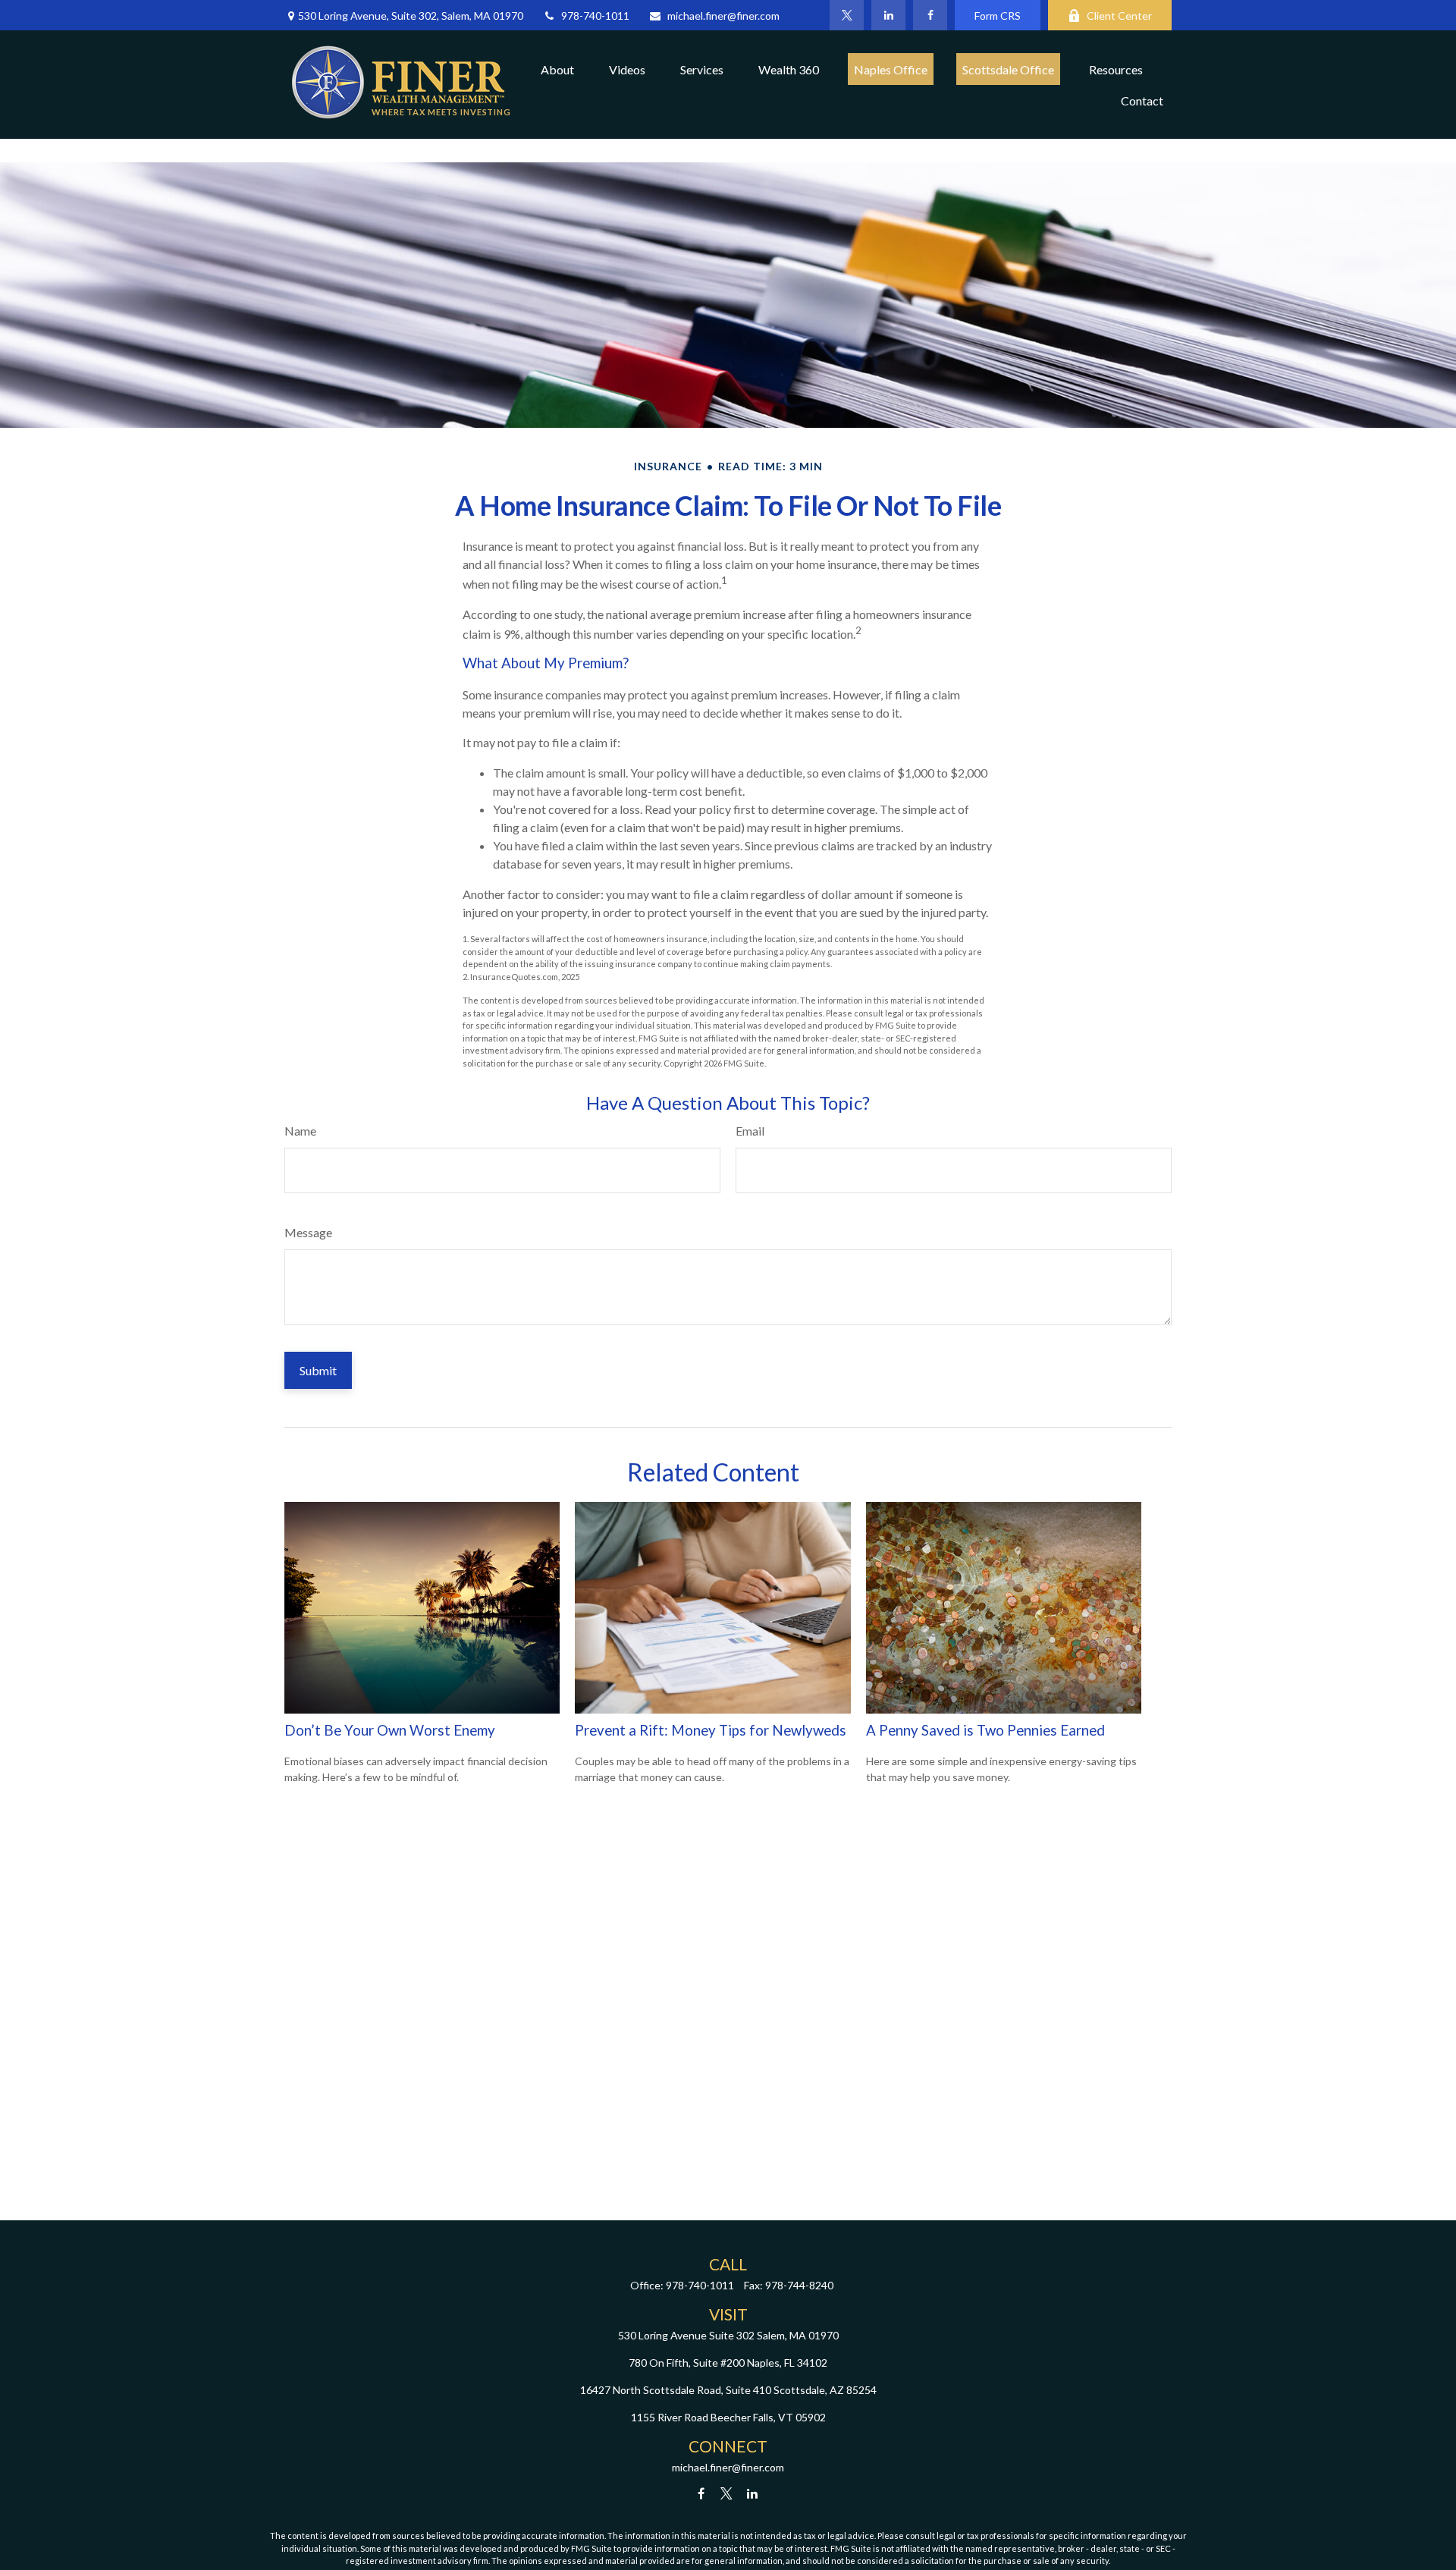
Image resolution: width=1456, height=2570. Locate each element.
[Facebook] (930, 15)
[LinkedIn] (888, 15)
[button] (557, 69)
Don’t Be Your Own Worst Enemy (390, 1730)
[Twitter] (847, 15)
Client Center (1119, 16)
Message (308, 1232)
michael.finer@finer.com (723, 16)
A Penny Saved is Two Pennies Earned (985, 1730)
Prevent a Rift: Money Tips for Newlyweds (711, 1730)
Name (300, 1131)
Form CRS (998, 16)
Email (750, 1131)
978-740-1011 (595, 16)
